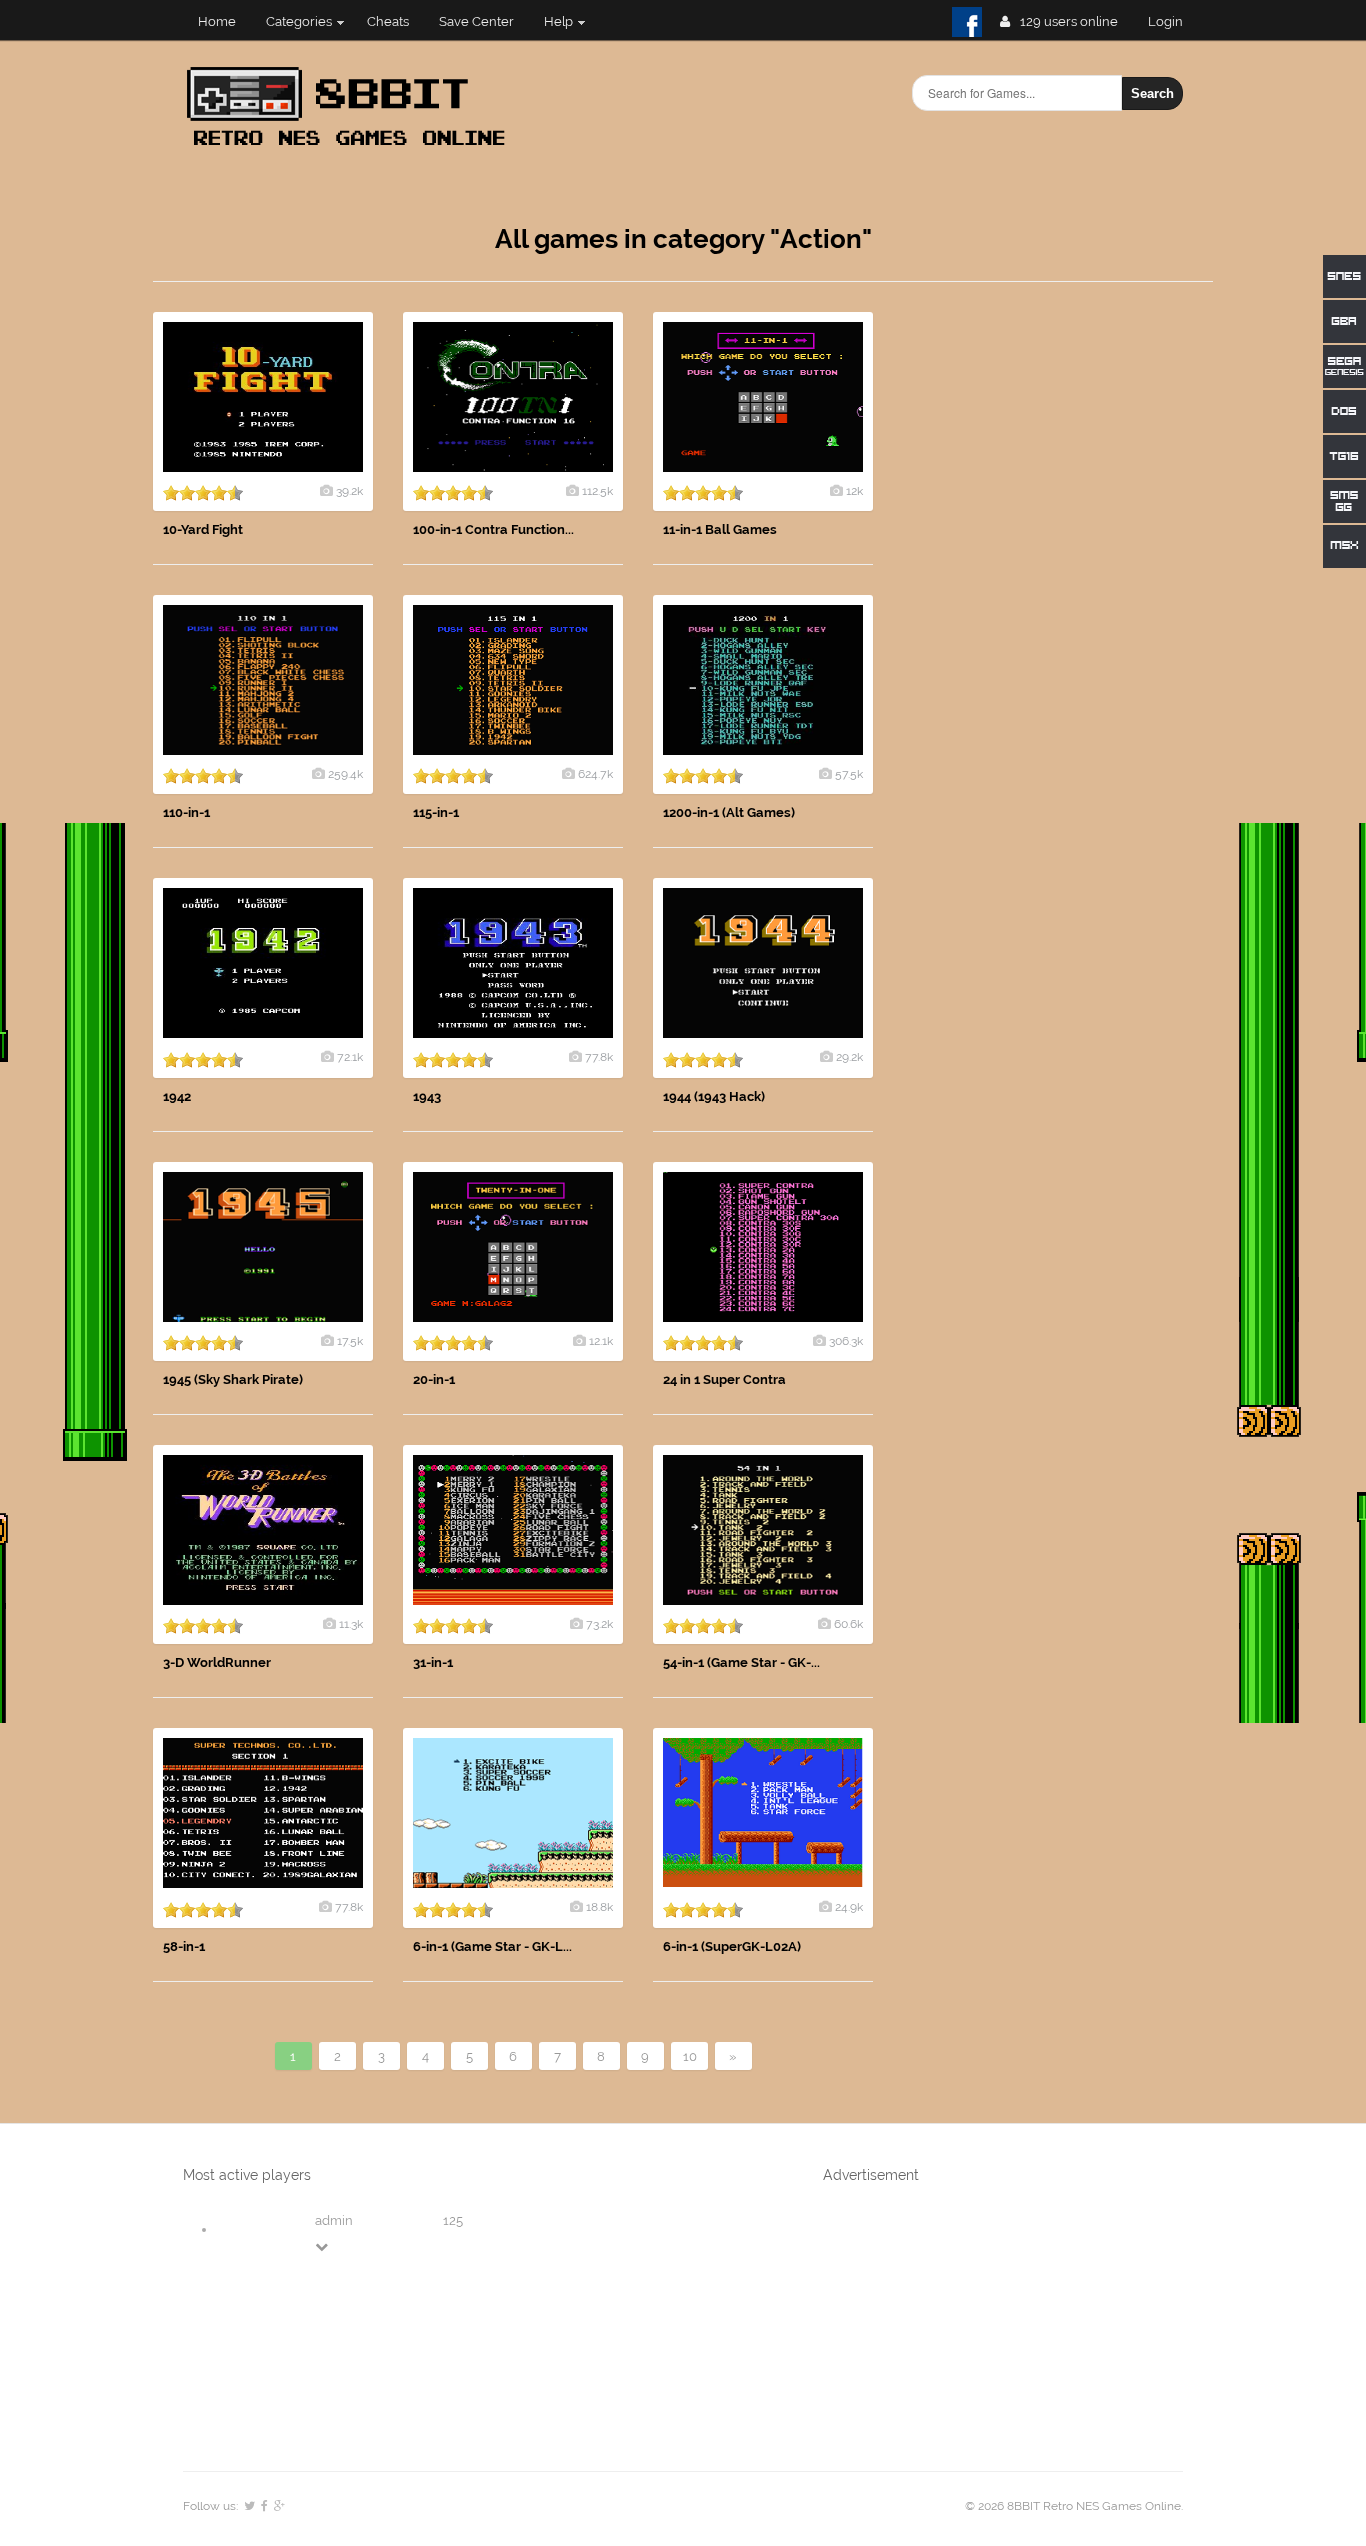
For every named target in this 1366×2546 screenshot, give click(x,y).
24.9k (849, 1907)
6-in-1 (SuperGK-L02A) (732, 1946)
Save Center (476, 21)
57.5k (849, 774)
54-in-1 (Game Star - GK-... (741, 1662)
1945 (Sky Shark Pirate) (233, 1379)
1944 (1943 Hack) (714, 1096)
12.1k (601, 1341)
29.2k (849, 1057)
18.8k (599, 1907)
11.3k (351, 1624)
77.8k (599, 1057)
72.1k (350, 1057)
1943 (427, 1096)
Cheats (388, 21)
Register (1173, 21)
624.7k (595, 774)
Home (217, 21)
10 (690, 2056)
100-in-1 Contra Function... (493, 529)
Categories (299, 21)
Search (1152, 93)
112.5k (597, 491)
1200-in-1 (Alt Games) (729, 812)
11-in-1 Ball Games (720, 529)
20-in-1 (434, 1379)
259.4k (345, 774)
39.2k (349, 491)
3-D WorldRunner (217, 1662)
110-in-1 (186, 812)
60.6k (848, 1624)
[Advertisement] (1063, 612)
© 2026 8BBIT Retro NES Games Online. (1074, 2506)
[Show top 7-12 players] (323, 2246)
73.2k (599, 1624)
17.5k (350, 1341)
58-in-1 (184, 1946)
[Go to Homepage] (352, 147)
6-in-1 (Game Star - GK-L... (492, 1946)
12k (854, 491)
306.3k (846, 1341)
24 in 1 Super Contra (724, 1379)
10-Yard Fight (203, 529)
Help (558, 21)
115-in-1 (436, 812)
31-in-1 (433, 1662)
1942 (177, 1096)
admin (334, 2220)
